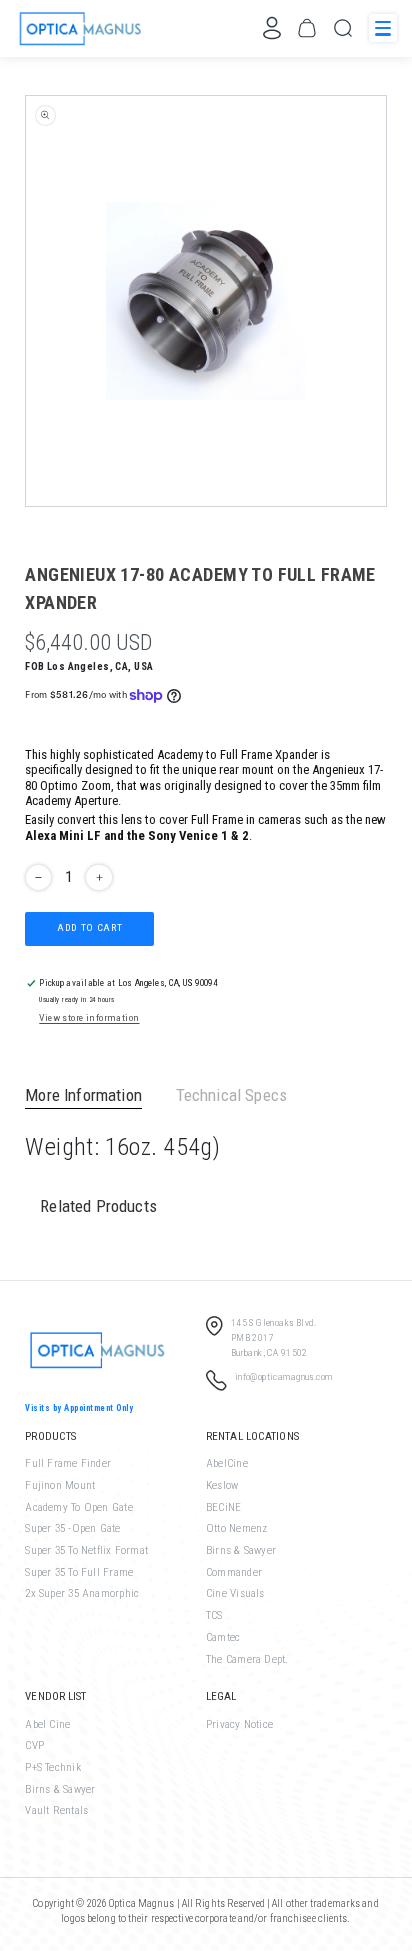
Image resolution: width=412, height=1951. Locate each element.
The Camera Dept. (247, 1659)
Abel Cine (47, 1724)
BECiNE (223, 1507)
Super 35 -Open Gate (72, 1528)
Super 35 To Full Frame (79, 1572)
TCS (214, 1615)
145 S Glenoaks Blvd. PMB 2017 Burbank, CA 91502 (273, 1337)
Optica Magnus (142, 1903)
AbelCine (227, 1463)
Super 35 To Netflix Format (86, 1550)
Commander (234, 1572)
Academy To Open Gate (78, 1507)
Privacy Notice (239, 1724)
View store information (89, 1017)
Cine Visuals (235, 1593)
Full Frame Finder (68, 1463)
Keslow (222, 1485)
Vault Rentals (56, 1810)
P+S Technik (52, 1767)
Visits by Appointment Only (79, 1408)
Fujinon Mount (60, 1485)
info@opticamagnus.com (284, 1376)
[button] (307, 28)
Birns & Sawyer (241, 1550)
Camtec (223, 1637)
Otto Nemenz (236, 1528)
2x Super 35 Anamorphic (82, 1593)
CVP (34, 1745)
